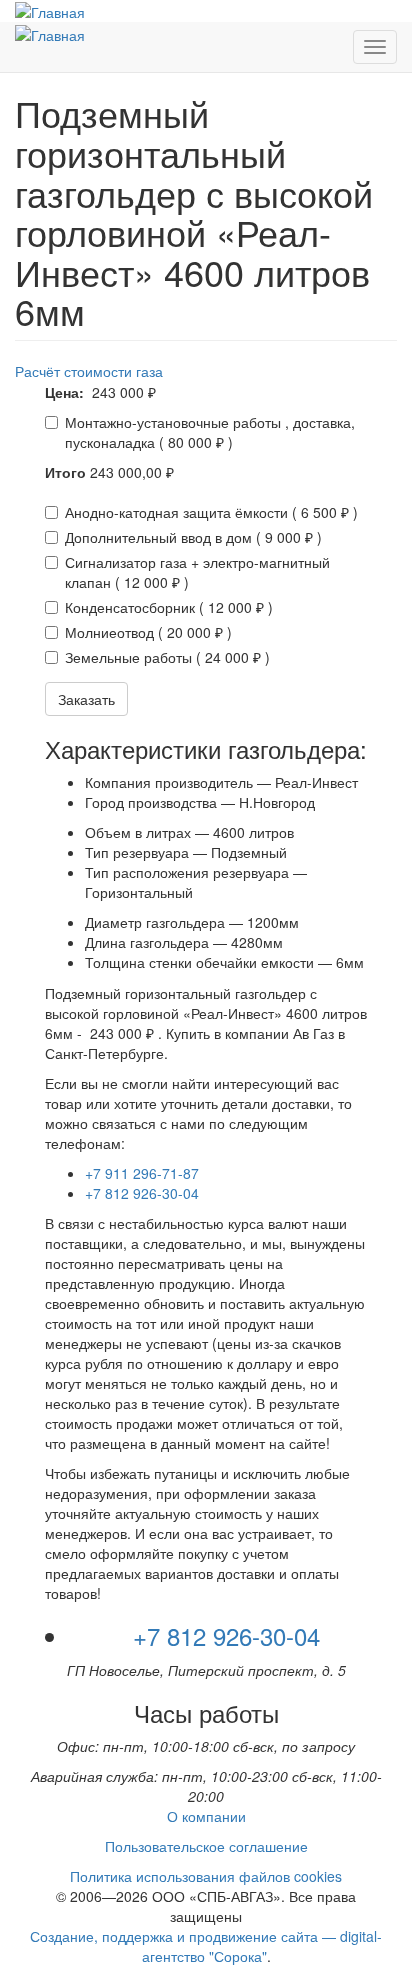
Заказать (86, 699)
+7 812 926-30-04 (142, 1193)
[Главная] (50, 11)
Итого (65, 472)
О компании (206, 1816)
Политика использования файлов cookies (206, 1876)
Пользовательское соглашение (206, 1846)
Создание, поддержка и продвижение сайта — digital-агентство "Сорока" (206, 1946)
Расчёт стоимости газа (89, 371)
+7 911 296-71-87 (142, 1173)
